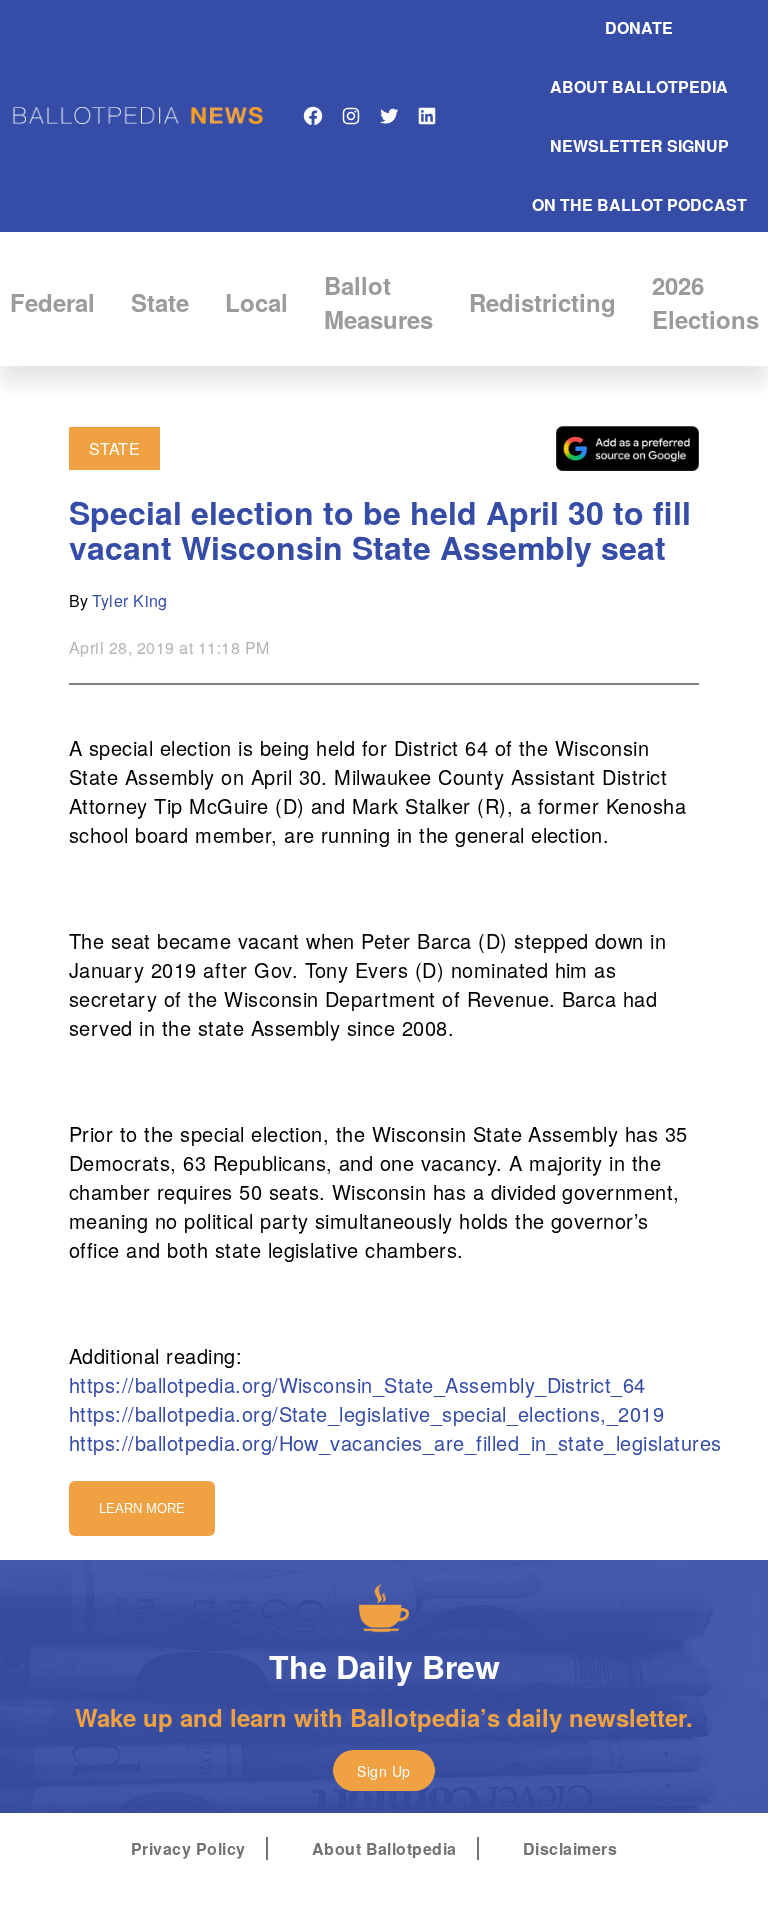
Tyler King (130, 600)
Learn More (142, 1508)
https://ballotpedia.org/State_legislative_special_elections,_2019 (366, 1413)
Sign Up (383, 1771)
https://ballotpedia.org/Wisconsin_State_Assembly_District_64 (357, 1384)
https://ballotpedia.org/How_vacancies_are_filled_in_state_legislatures (395, 1442)
